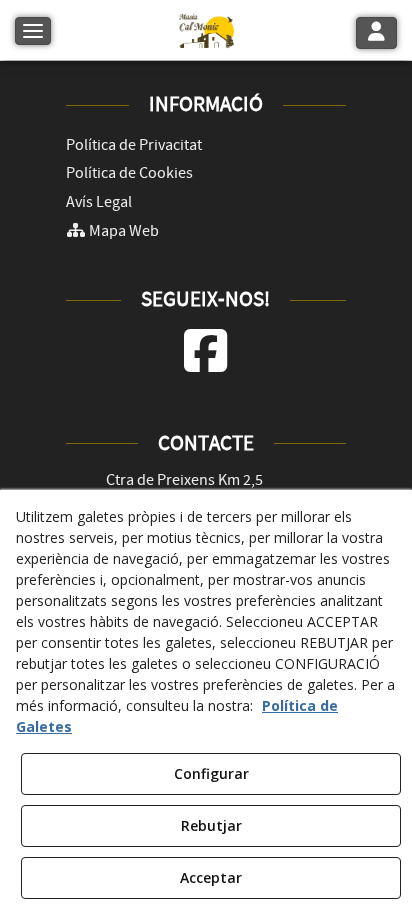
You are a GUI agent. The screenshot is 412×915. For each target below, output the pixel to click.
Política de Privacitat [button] (134, 145)
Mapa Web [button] (122, 231)
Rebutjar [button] (211, 825)
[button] (206, 30)
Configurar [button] (211, 773)
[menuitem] (206, 145)
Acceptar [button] (211, 877)
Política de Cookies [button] (129, 173)
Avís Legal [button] (99, 202)
